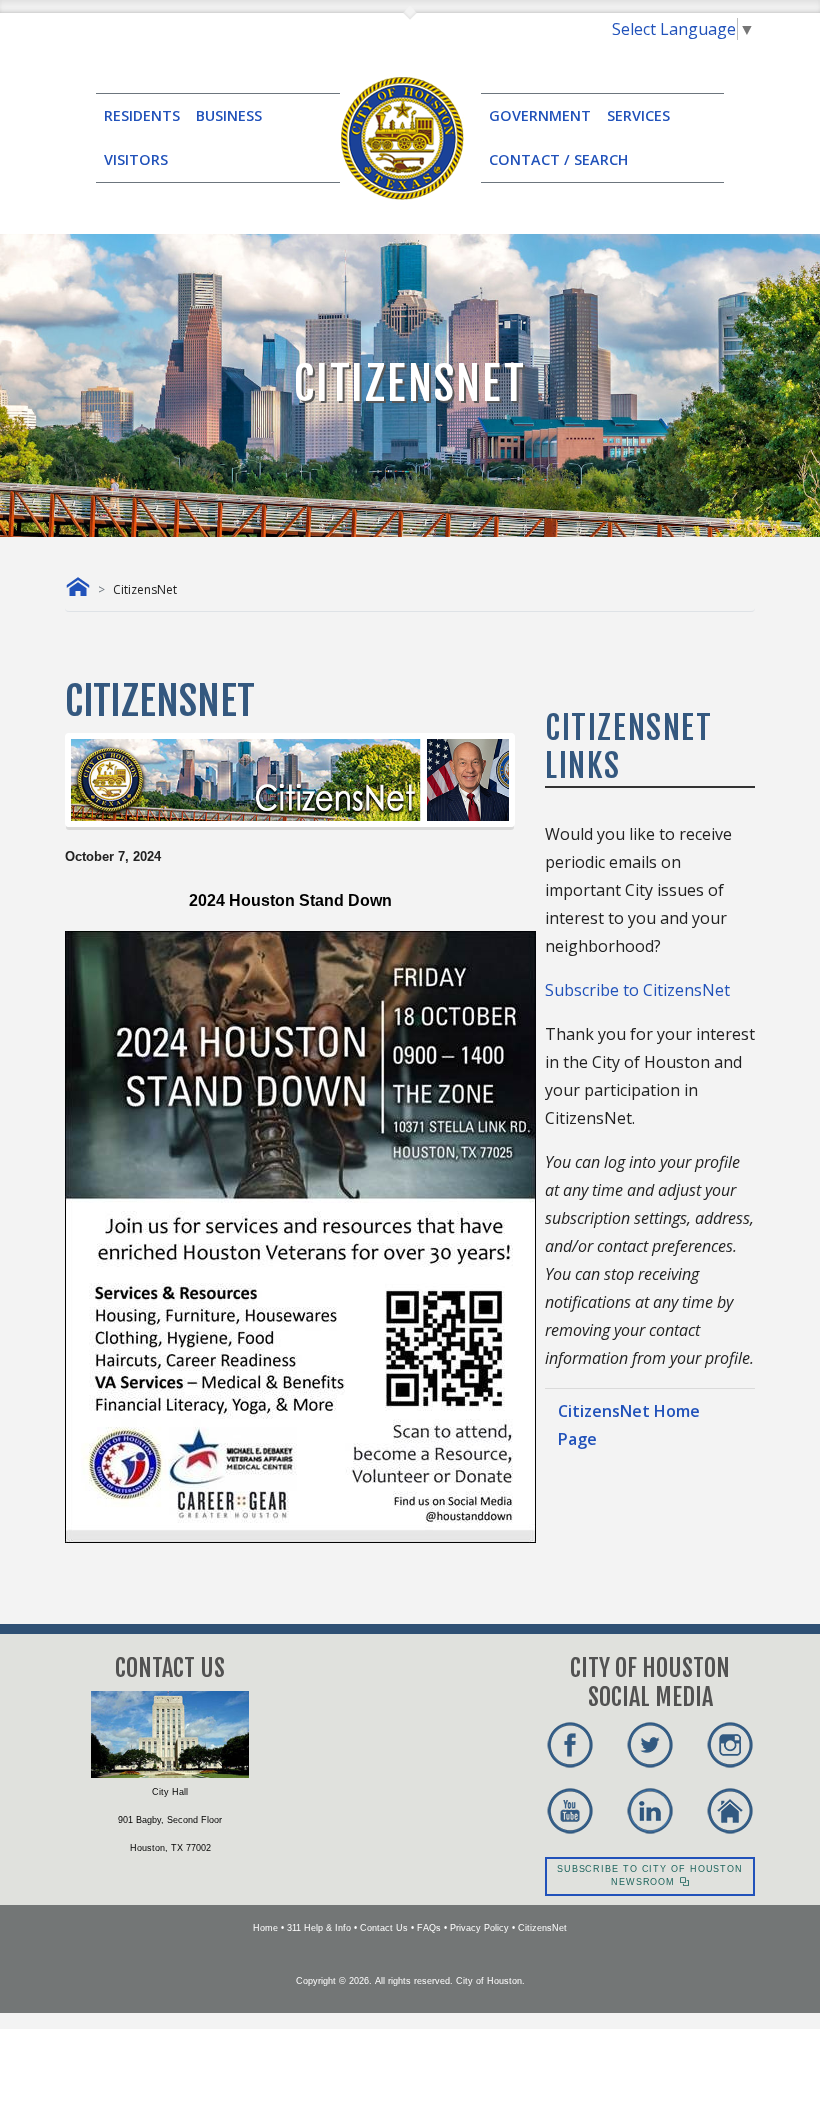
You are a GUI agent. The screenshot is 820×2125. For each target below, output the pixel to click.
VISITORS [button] (136, 159)
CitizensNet (542, 1928)
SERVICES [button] (638, 115)
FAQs (429, 1928)
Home (265, 1928)
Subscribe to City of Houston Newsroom (650, 1876)
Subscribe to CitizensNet (637, 990)
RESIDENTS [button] (142, 115)
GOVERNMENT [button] (540, 115)
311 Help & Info (319, 1928)
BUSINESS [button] (229, 115)
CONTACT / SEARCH (558, 159)
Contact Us (384, 1928)
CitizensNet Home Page (629, 1425)
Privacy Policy (479, 1928)
